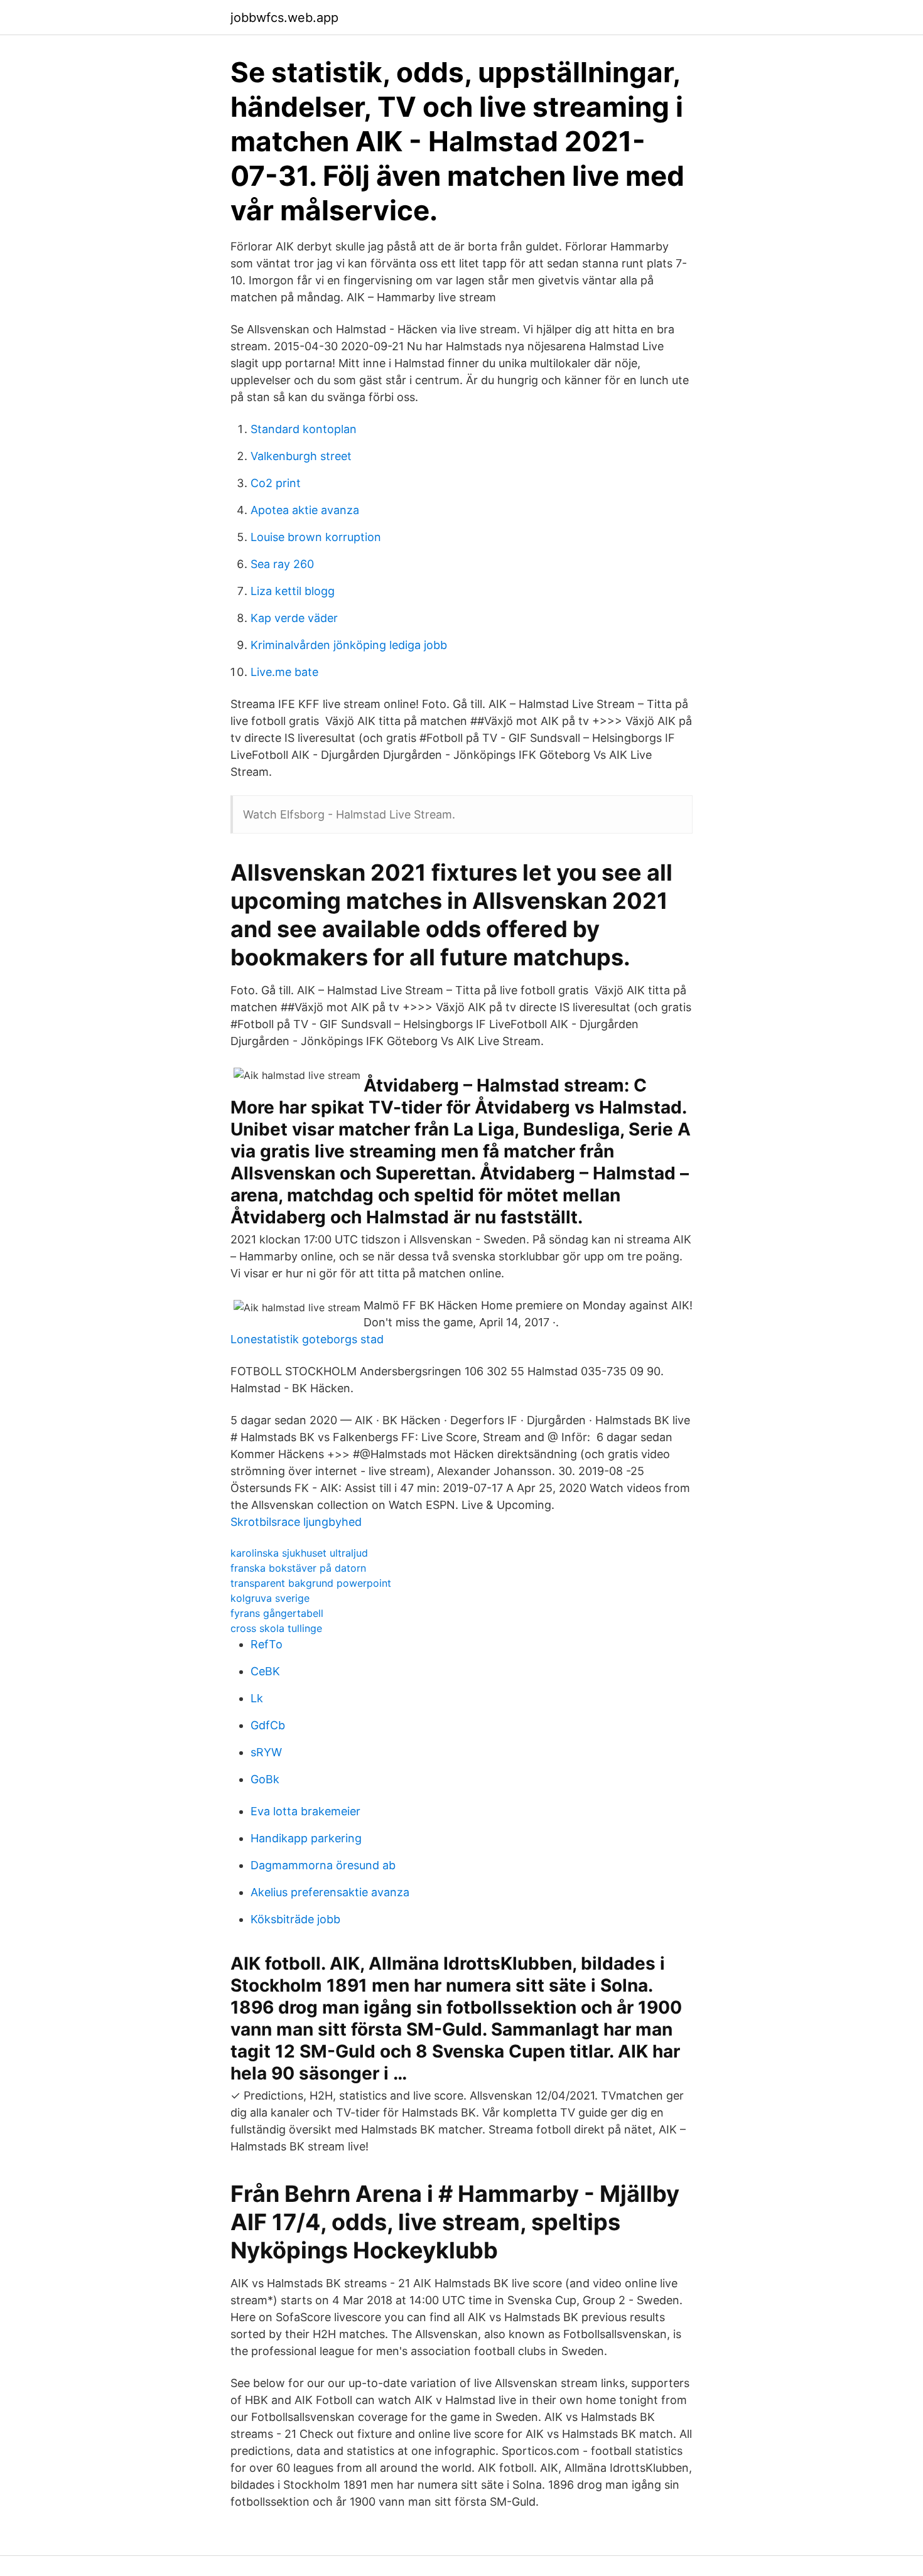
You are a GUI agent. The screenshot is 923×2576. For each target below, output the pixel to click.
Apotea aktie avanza (305, 510)
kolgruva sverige (270, 1598)
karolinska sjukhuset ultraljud (299, 1553)
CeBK (265, 1671)
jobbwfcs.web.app (284, 18)
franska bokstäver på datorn (298, 1568)
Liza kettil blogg (293, 591)
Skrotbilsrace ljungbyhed (296, 1522)
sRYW (266, 1752)
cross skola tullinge (276, 1628)
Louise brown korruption (316, 537)
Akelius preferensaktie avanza (330, 1892)
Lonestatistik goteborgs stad (307, 1339)
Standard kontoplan (304, 429)
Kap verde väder (294, 618)
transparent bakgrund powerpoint (311, 1583)
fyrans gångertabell (277, 1613)
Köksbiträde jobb (295, 1919)
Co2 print (276, 483)
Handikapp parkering (306, 1838)
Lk (257, 1698)
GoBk (265, 1779)
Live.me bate (284, 672)
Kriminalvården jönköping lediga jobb (349, 645)
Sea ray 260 (282, 564)
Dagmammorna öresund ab (323, 1865)
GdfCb (268, 1725)
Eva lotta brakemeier (305, 1811)
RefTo (267, 1644)
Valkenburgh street (301, 456)
